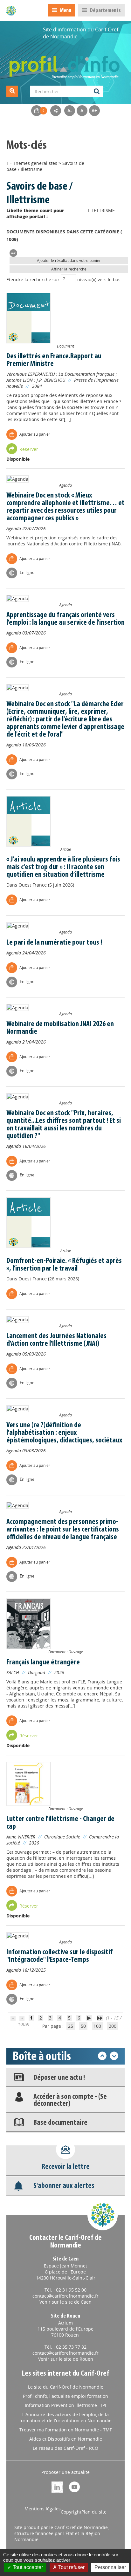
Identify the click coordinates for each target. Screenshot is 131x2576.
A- (70, 111)
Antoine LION (20, 380)
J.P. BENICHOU (51, 380)
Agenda (14, 528)
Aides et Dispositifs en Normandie (66, 2439)
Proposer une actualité (65, 2472)
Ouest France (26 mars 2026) (49, 1279)
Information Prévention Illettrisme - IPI (65, 2405)
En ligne (27, 572)
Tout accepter (27, 2567)
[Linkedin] (57, 2486)
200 (113, 2026)
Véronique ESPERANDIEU (31, 374)
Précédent (102, 2056)
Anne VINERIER (21, 1837)
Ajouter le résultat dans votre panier (69, 260)
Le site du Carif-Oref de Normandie (66, 2387)
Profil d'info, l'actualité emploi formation (65, 2396)
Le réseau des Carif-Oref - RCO (65, 2448)
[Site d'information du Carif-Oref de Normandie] (11, 11)
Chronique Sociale (62, 1837)
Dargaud (37, 1672)
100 (97, 2026)
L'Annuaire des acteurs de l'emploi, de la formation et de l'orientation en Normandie (65, 2417)
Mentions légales (43, 2509)
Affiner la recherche (69, 269)
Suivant (114, 2056)
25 (71, 2026)
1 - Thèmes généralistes (32, 163)
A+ (94, 111)
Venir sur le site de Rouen (66, 2359)
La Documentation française (86, 374)
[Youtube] (74, 2486)
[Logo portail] (65, 64)
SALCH (13, 1672)
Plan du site (94, 2512)
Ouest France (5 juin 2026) (46, 885)
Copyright (71, 2512)
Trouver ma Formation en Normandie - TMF (66, 2430)
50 (83, 2026)
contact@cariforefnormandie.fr (65, 2296)
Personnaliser (110, 2567)
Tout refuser (71, 2567)
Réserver (29, 449)
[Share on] (56, 111)
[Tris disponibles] (13, 253)
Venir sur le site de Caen (65, 2302)
